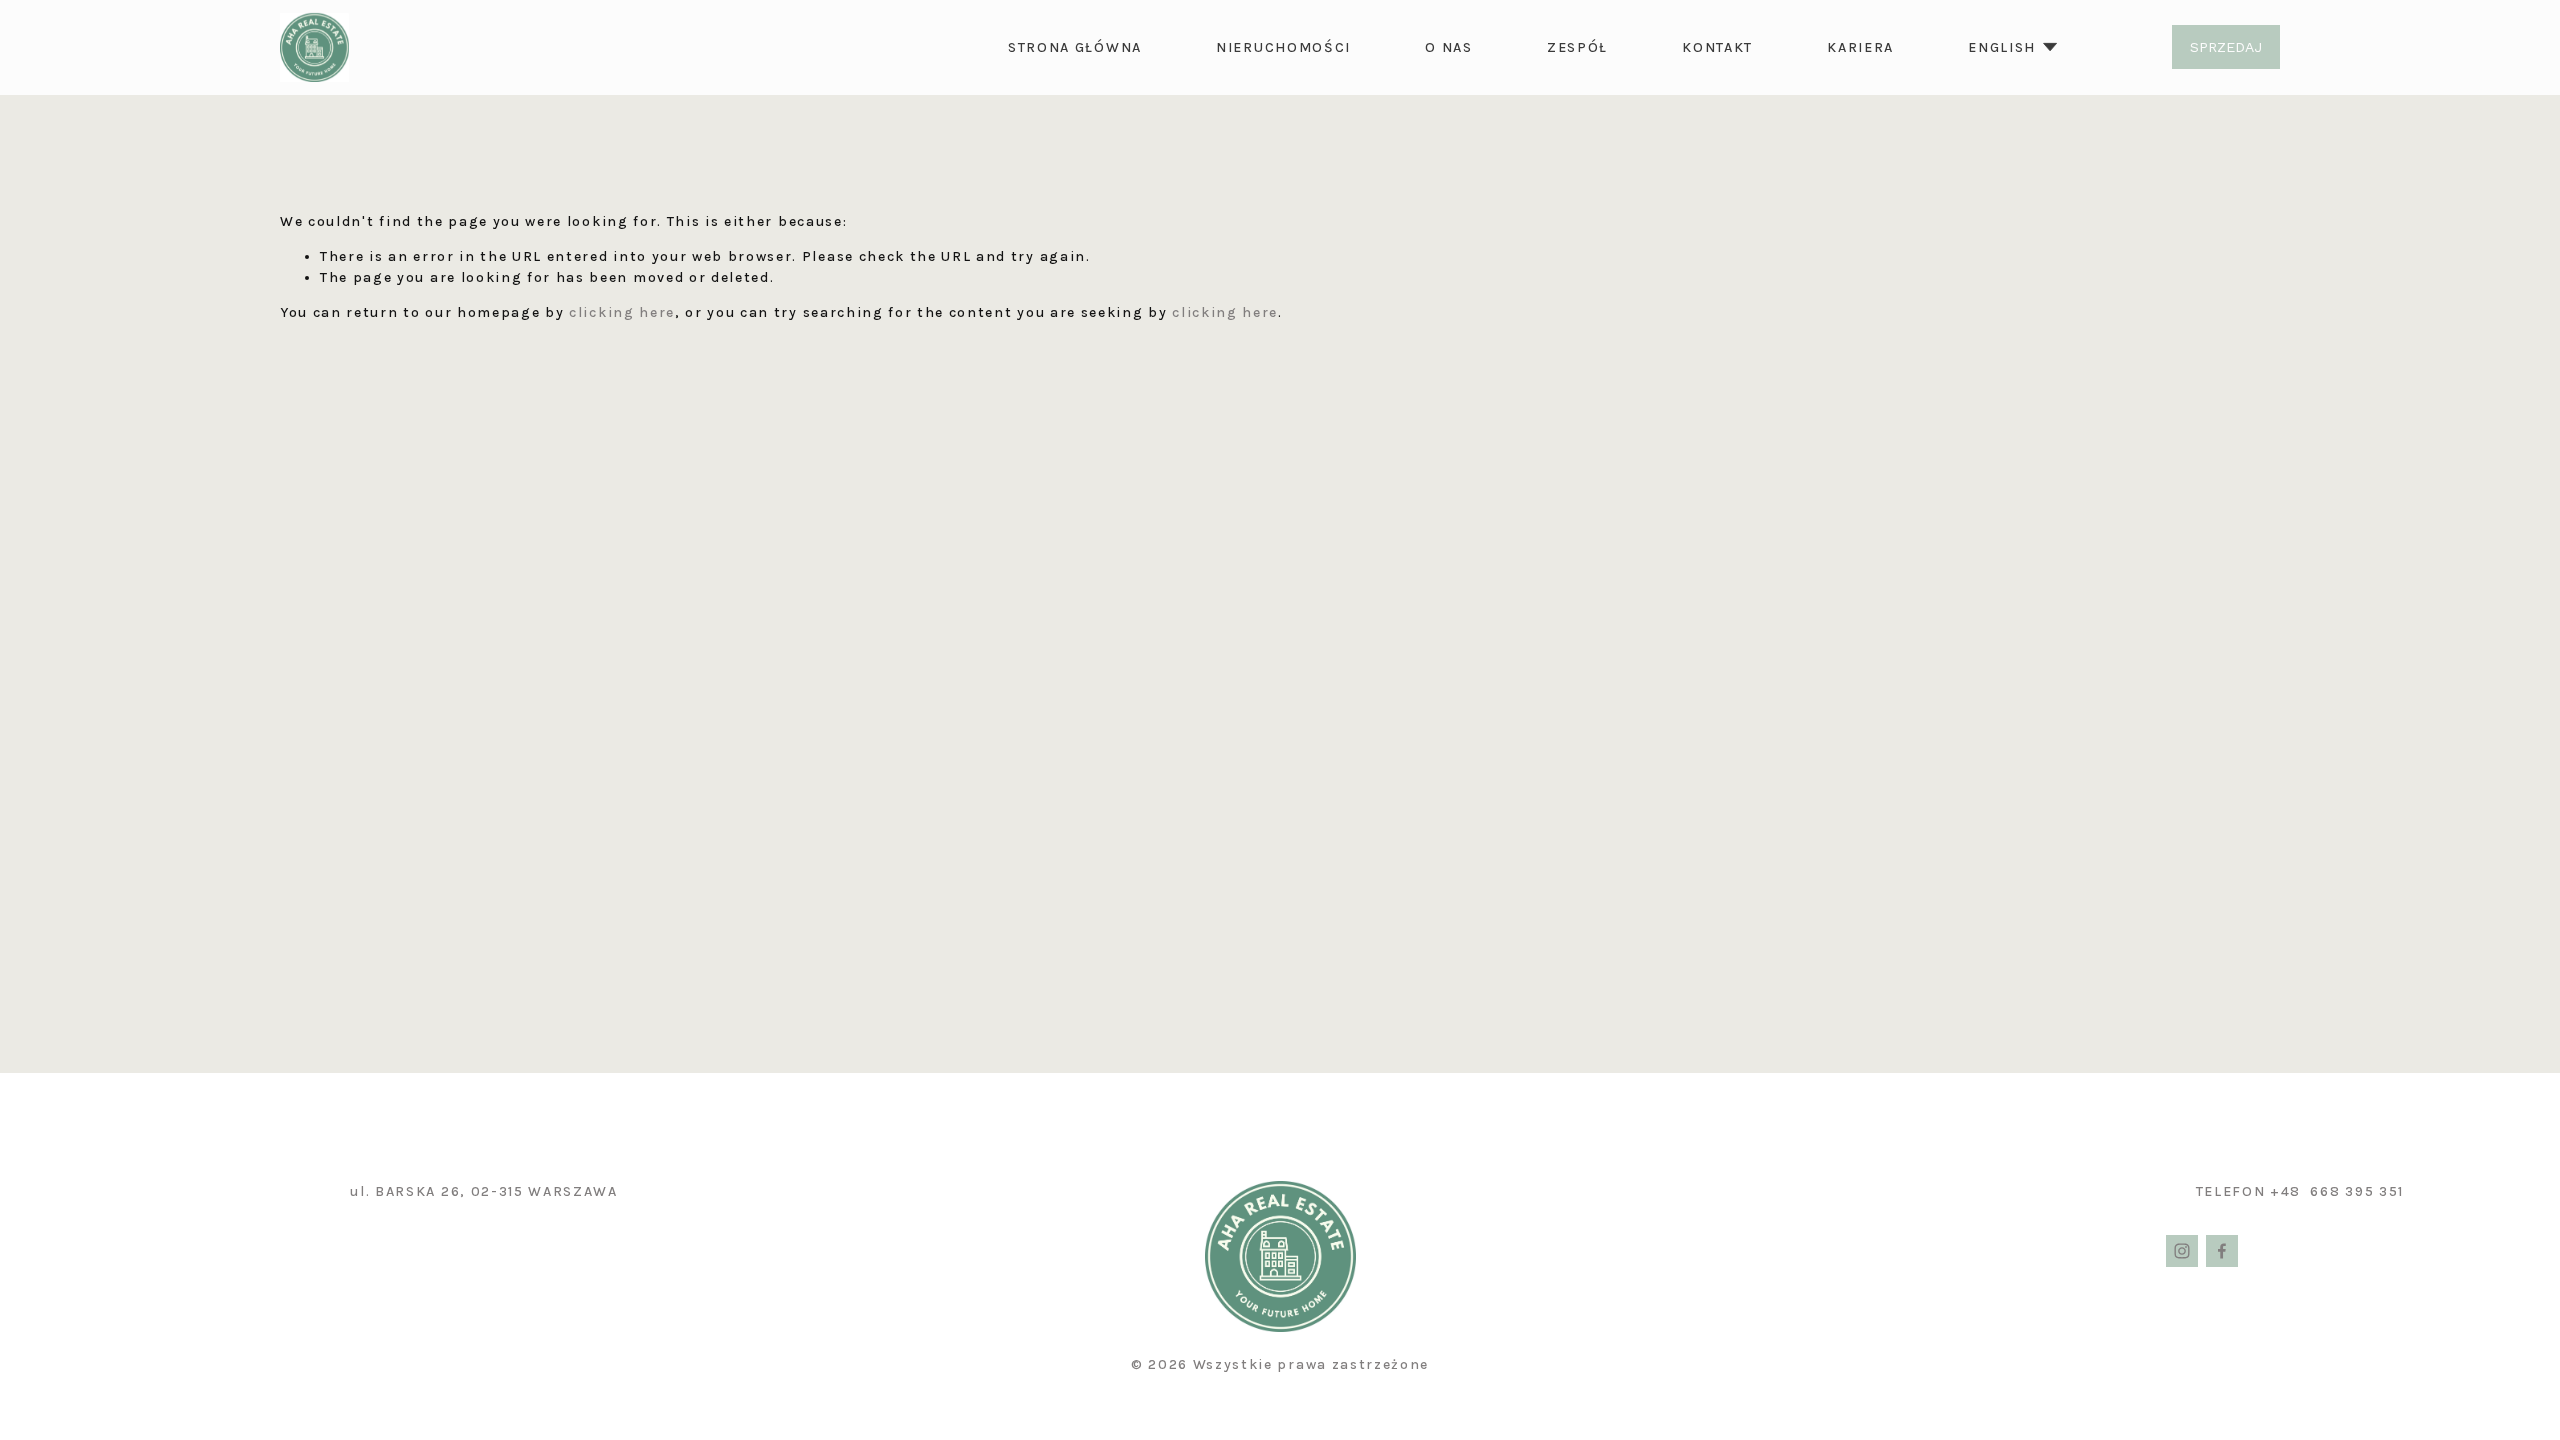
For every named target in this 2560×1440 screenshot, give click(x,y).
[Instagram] (2182, 1251)
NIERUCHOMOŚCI (1283, 47)
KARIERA (1860, 47)
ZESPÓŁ (1577, 47)
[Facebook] (2222, 1251)
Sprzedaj (2226, 47)
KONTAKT (1717, 47)
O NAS (1448, 47)
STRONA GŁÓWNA (1075, 47)
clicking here (622, 312)
